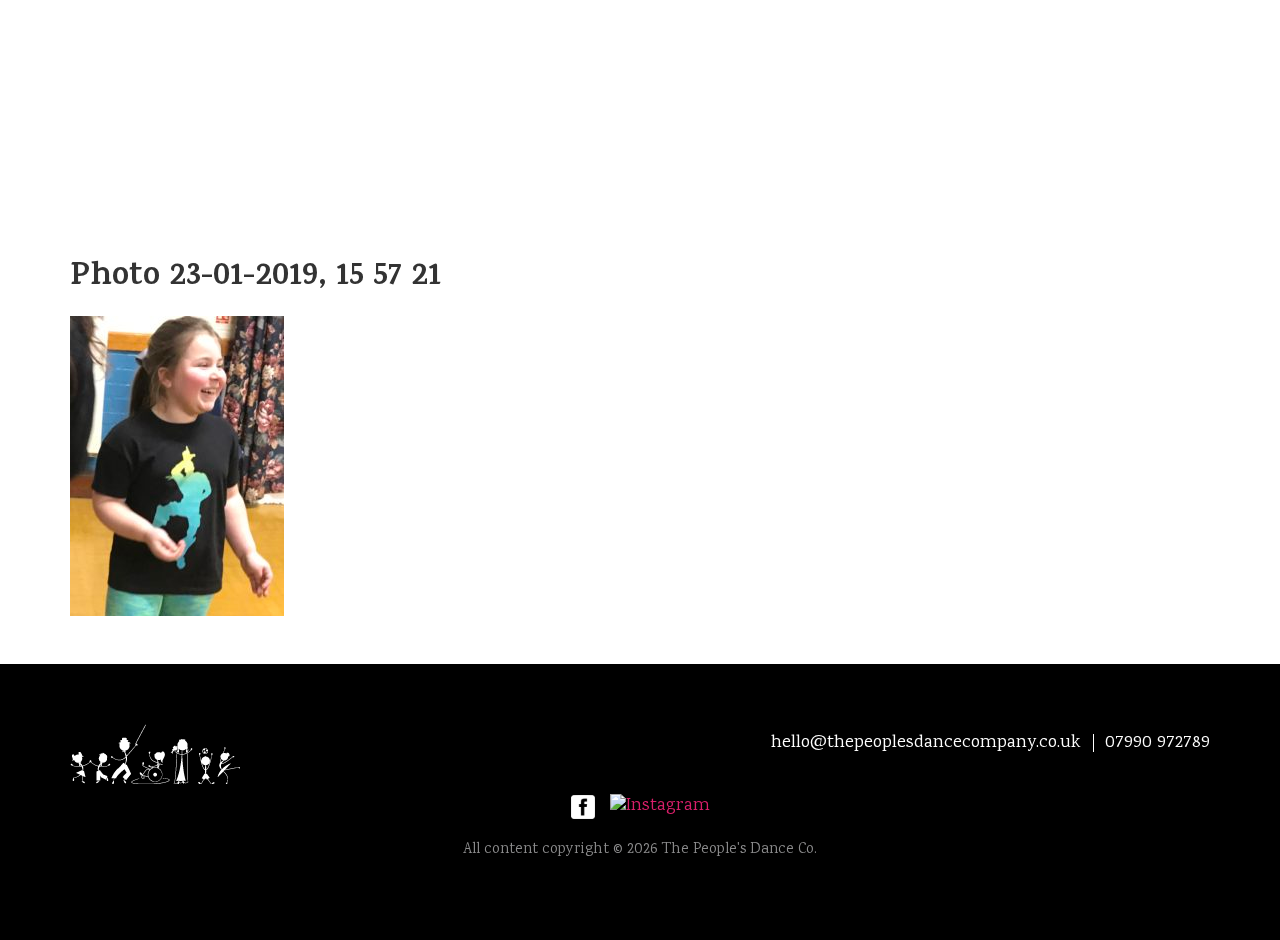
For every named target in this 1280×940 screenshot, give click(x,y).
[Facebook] (583, 808)
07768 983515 (902, 151)
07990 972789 (754, 151)
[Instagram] (660, 808)
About (339, 91)
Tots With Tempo (686, 91)
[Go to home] (250, 754)
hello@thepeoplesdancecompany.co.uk (502, 151)
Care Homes (1008, 91)
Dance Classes (858, 91)
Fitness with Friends (489, 91)
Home (246, 91)
